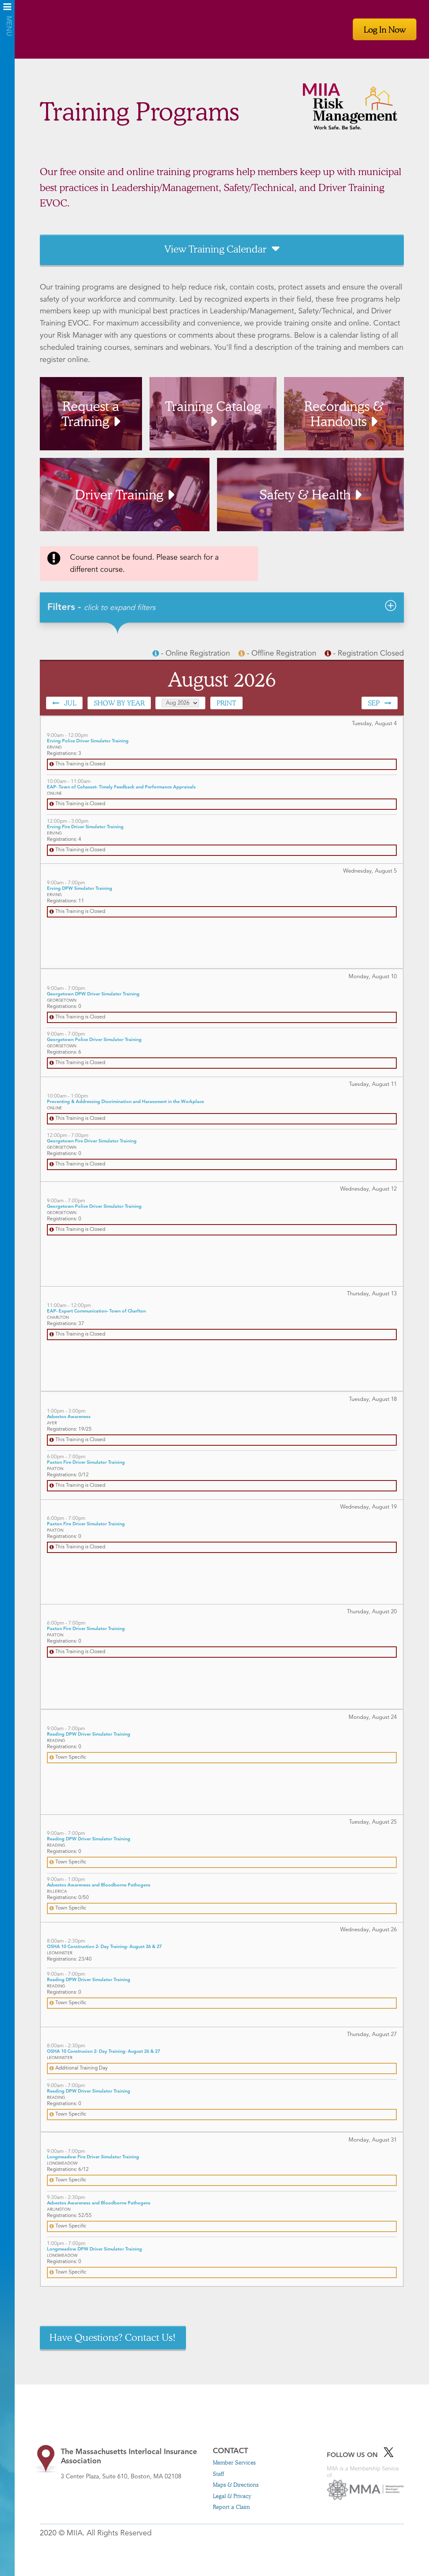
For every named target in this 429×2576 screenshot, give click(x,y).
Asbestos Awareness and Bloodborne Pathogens (99, 1885)
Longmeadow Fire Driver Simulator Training (93, 2157)
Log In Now (385, 29)
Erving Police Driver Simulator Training (88, 741)
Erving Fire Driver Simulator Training (85, 827)
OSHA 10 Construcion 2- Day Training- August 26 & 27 (103, 2052)
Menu (7, 9)
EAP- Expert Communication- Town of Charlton (96, 1311)
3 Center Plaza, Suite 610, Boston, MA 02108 (129, 2464)
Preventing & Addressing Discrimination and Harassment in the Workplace (125, 1102)
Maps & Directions (236, 2485)
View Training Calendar (215, 249)
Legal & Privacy (232, 2496)
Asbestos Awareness (69, 1417)
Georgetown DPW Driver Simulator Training (93, 994)
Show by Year (119, 703)
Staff (218, 2474)
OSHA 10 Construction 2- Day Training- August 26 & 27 (104, 1947)
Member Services (234, 2462)
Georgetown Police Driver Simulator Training (94, 1040)
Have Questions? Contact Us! (113, 2337)
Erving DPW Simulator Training (80, 889)
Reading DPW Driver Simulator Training (89, 1735)
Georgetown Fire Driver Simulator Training (92, 1141)
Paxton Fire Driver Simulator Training (86, 1463)
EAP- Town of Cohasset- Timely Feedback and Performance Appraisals (121, 787)
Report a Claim (231, 2507)
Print (226, 703)
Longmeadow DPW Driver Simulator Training (94, 2249)
